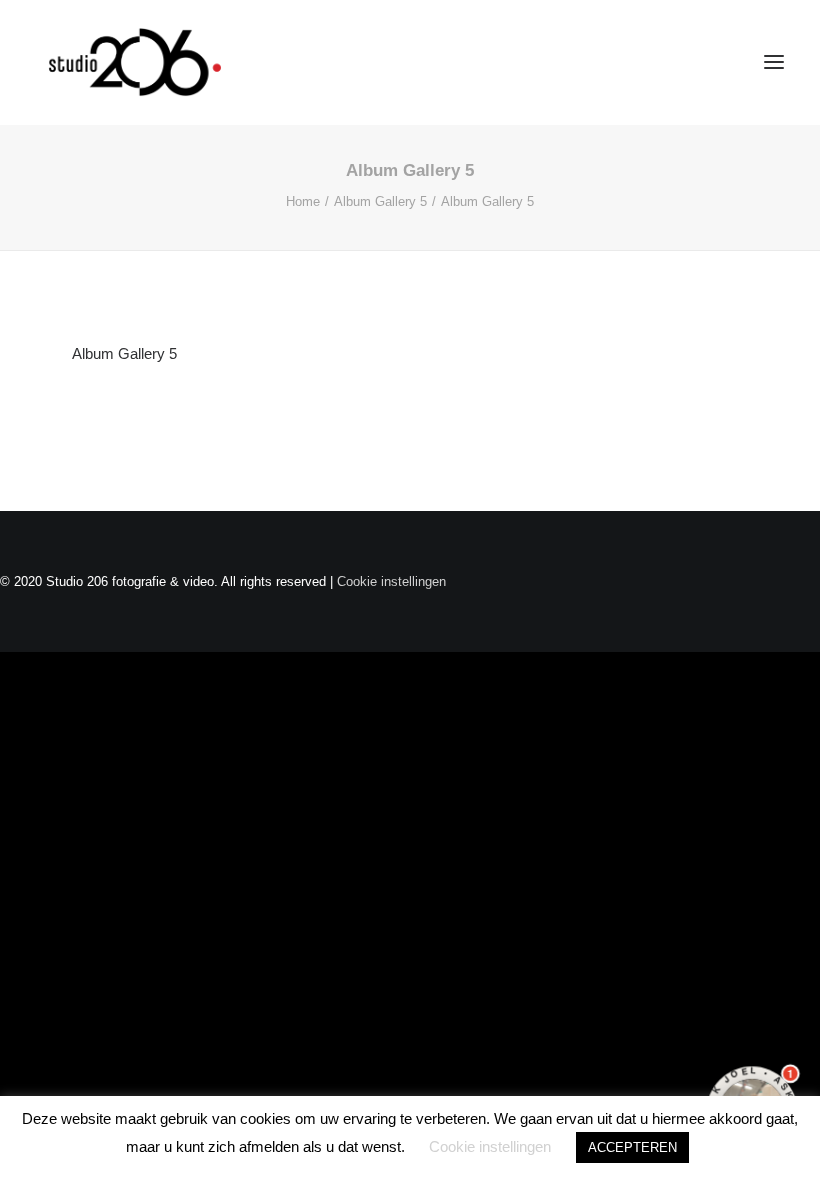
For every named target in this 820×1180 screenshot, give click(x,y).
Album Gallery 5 (380, 201)
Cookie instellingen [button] (391, 581)
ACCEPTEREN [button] (632, 1147)
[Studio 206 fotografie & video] (135, 62)
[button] (774, 62)
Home (303, 201)
